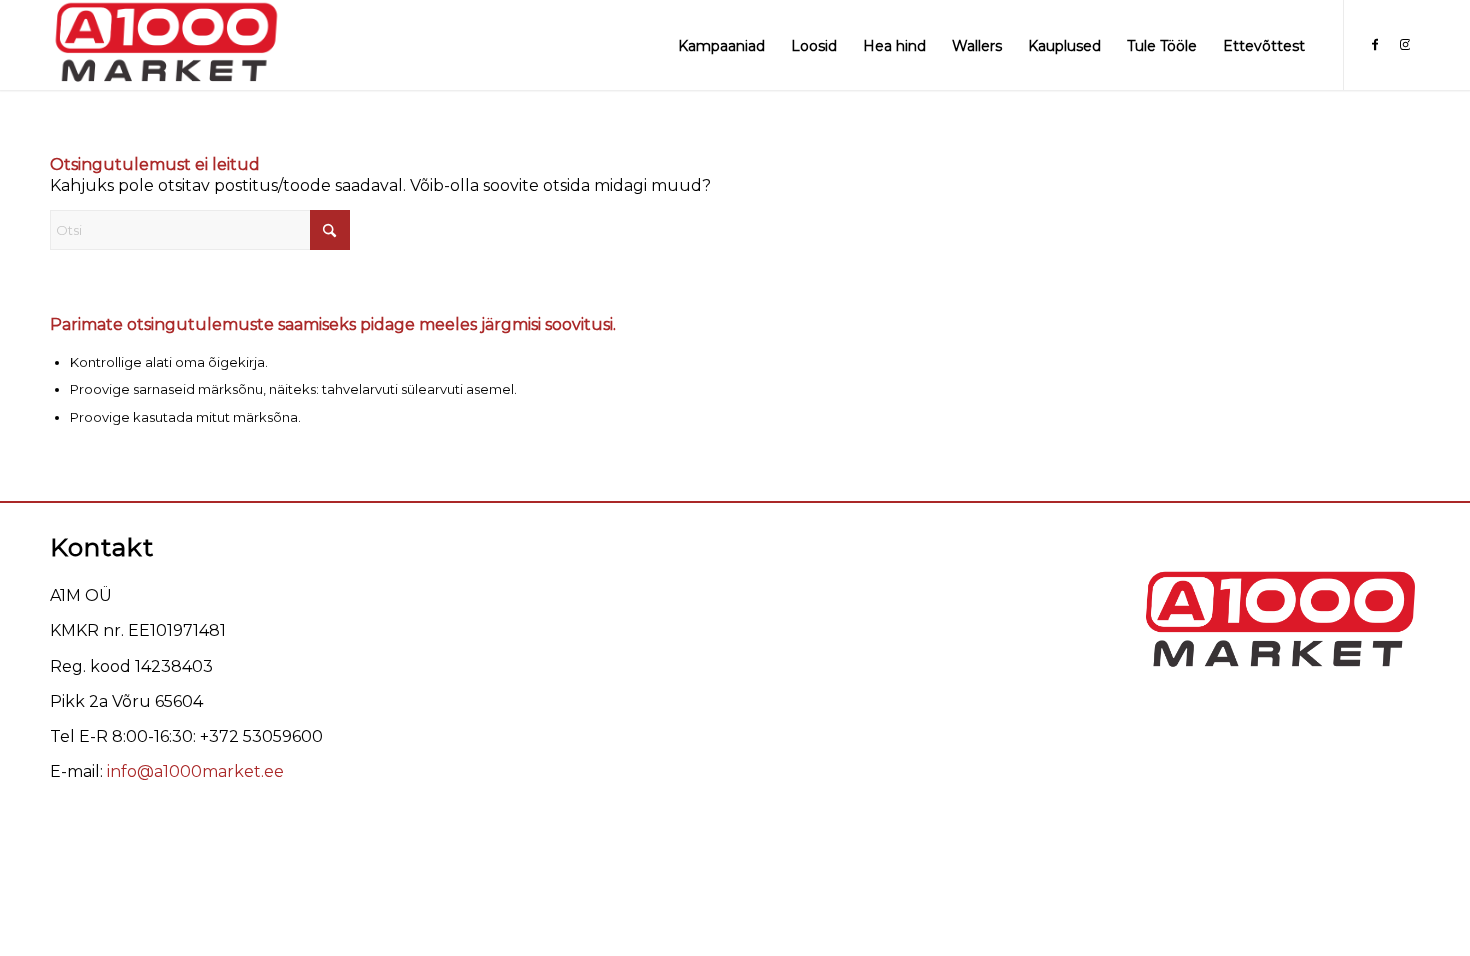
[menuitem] (721, 45)
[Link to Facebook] (1375, 44)
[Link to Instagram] (1405, 44)
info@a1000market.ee (195, 771)
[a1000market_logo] (165, 45)
